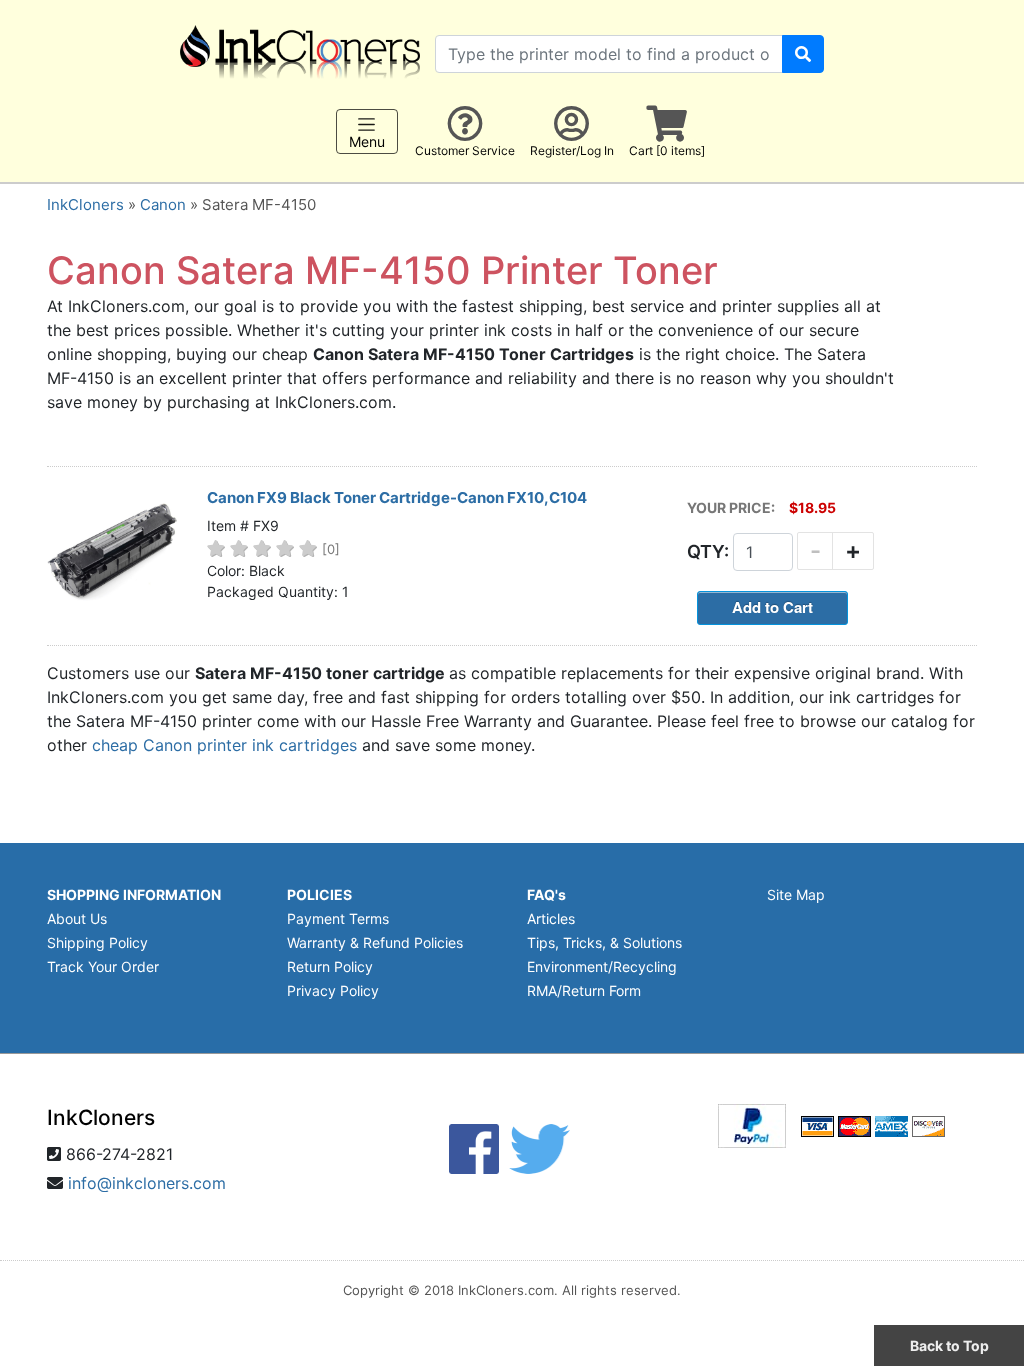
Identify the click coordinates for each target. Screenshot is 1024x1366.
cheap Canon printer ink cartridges (224, 745)
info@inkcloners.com (147, 1183)
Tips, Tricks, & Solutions (604, 942)
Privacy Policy (333, 990)
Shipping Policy (97, 942)
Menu (367, 141)
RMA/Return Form (584, 990)
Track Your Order (103, 966)
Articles (551, 918)
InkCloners (85, 204)
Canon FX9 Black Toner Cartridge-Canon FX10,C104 (397, 497)
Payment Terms (338, 918)
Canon (163, 204)
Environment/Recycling (602, 966)
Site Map (796, 894)
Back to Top (949, 1345)
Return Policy (330, 966)
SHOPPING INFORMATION (134, 894)
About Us (77, 918)
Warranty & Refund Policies (375, 942)
